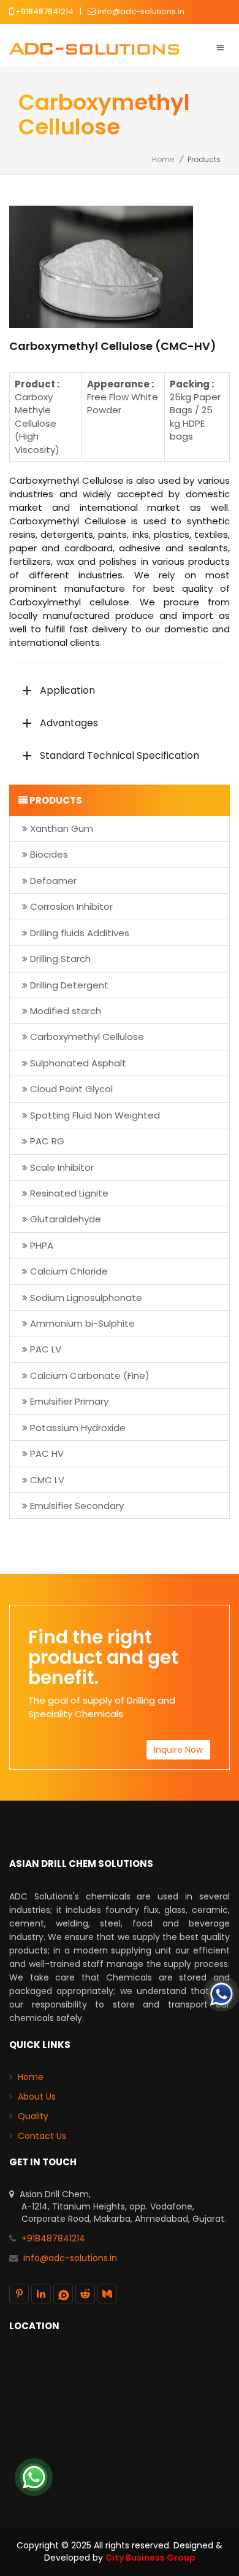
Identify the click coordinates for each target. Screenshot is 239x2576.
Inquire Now (178, 1750)
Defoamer (53, 881)
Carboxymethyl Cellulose (87, 1037)
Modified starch (66, 1011)
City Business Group (150, 2558)
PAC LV (46, 1349)
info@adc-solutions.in (141, 11)
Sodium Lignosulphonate (86, 1298)
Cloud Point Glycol (71, 1089)
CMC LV (47, 1480)
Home (163, 159)
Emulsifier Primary (69, 1401)
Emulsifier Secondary (77, 1506)
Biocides (49, 854)
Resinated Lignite (69, 1193)
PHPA (42, 1245)
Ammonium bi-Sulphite (82, 1323)
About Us (37, 2097)
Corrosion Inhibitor (71, 906)
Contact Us (42, 2136)
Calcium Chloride (69, 1271)
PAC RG (47, 1141)
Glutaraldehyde (66, 1219)
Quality (33, 2116)
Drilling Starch (60, 959)
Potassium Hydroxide (78, 1428)
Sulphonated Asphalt (78, 1063)
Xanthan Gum (62, 828)
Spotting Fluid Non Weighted (95, 1115)
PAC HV (47, 1453)
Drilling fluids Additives (80, 933)
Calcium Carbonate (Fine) (90, 1375)
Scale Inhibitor (62, 1167)
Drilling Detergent (69, 985)
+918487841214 (44, 11)
